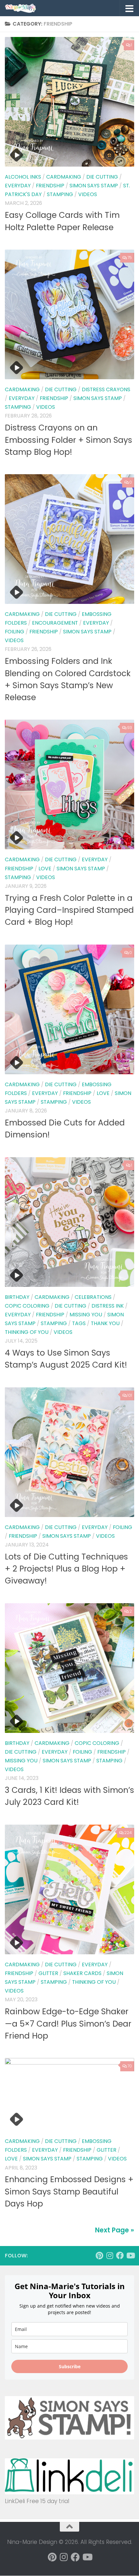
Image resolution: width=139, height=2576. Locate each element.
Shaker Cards (82, 1973)
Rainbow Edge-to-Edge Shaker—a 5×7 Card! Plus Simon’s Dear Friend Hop (68, 2024)
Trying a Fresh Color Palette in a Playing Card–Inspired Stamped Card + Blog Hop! (69, 910)
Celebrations (93, 1297)
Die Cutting (102, 177)
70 (130, 2066)
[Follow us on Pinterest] (99, 2255)
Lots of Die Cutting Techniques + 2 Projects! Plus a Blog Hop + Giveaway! (66, 1569)
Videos (88, 194)
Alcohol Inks (23, 177)
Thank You (105, 1323)
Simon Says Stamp (94, 186)
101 (130, 1395)
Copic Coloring (27, 1306)
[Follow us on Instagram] (110, 2255)
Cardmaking (64, 177)
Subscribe (70, 2366)
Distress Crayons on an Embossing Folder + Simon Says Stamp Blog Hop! (69, 440)
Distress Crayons (106, 389)
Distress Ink (108, 1306)
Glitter (48, 1973)
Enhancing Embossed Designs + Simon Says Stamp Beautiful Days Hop (69, 2192)
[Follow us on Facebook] (120, 2255)
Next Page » (115, 2230)
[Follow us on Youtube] (130, 2255)
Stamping (60, 194)
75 (130, 258)
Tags (79, 1323)
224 (128, 1833)
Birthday (17, 1297)
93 (129, 728)
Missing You (86, 1315)
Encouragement (55, 623)
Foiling (15, 632)
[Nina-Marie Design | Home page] (26, 8)
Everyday (18, 186)
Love (45, 869)
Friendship (50, 186)
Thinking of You (27, 1332)
